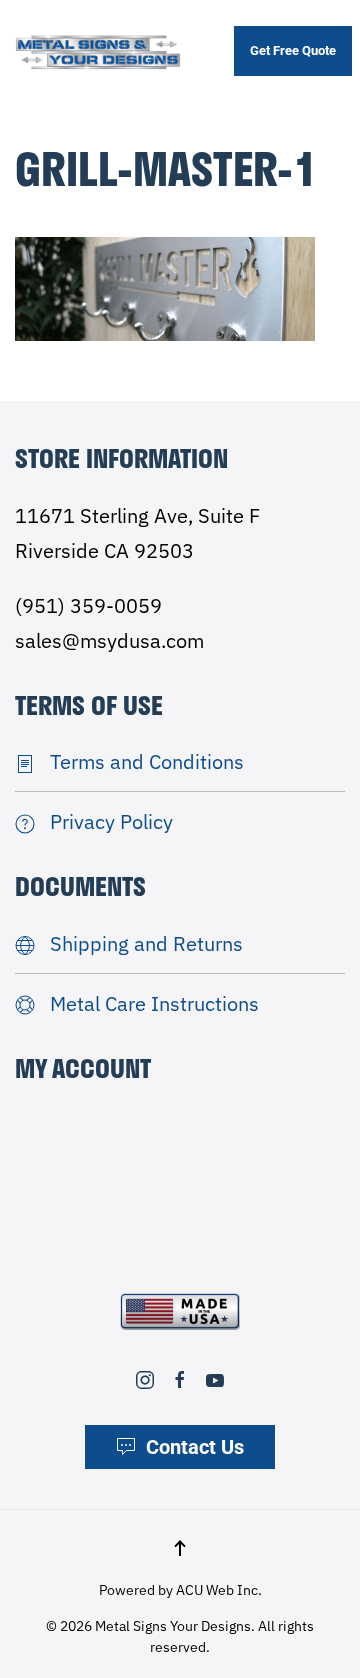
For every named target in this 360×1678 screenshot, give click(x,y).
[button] (180, 1548)
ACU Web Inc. (219, 1590)
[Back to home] (98, 51)
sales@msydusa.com (109, 640)
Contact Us (195, 1447)
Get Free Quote (293, 50)
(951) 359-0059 (88, 605)
